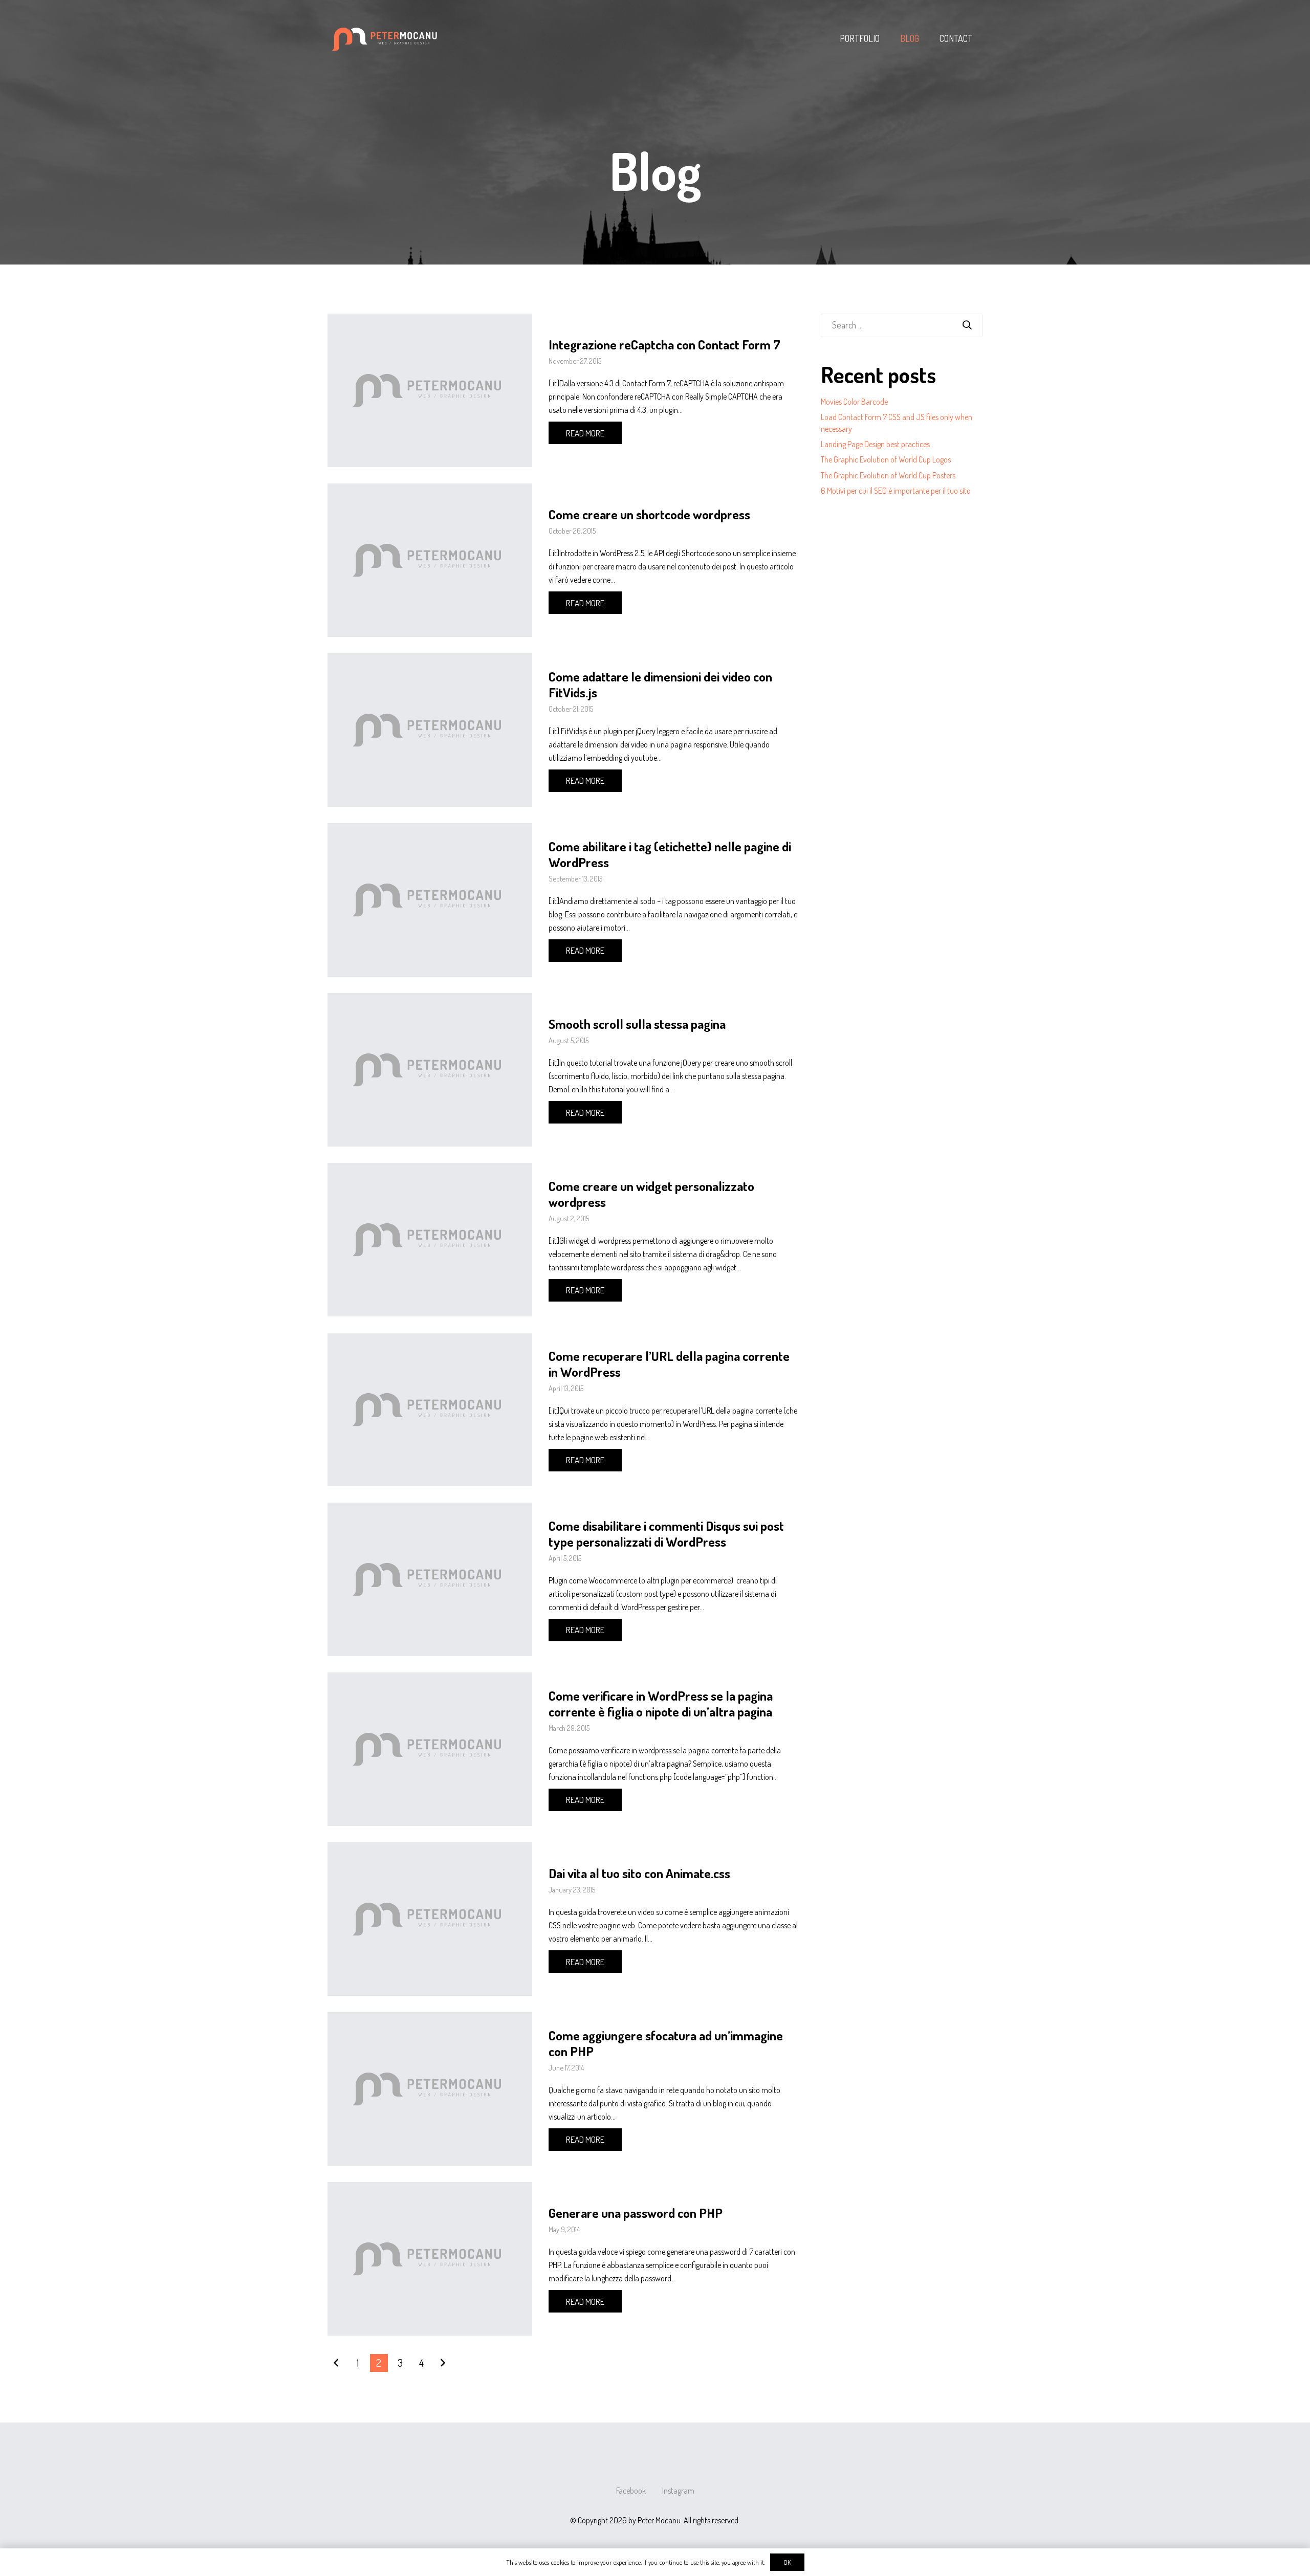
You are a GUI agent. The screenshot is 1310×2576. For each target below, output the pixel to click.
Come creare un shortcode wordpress (649, 514)
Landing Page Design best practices (875, 444)
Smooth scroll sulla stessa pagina (637, 1024)
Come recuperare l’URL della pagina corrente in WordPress (669, 1364)
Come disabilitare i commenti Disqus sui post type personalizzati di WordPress (666, 1534)
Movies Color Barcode (854, 402)
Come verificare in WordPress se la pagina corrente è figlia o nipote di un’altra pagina (661, 1703)
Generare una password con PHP (636, 2213)
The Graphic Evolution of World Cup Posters (888, 475)
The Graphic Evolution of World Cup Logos (886, 459)
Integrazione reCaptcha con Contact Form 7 (664, 344)
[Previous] (336, 2363)
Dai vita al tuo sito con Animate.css (639, 1873)
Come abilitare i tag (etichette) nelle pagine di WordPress (670, 854)
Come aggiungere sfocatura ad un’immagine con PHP (666, 2043)
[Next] (442, 2363)
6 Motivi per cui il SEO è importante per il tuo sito (896, 491)
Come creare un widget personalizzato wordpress (651, 1194)
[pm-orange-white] (386, 38)
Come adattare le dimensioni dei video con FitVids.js (660, 684)
